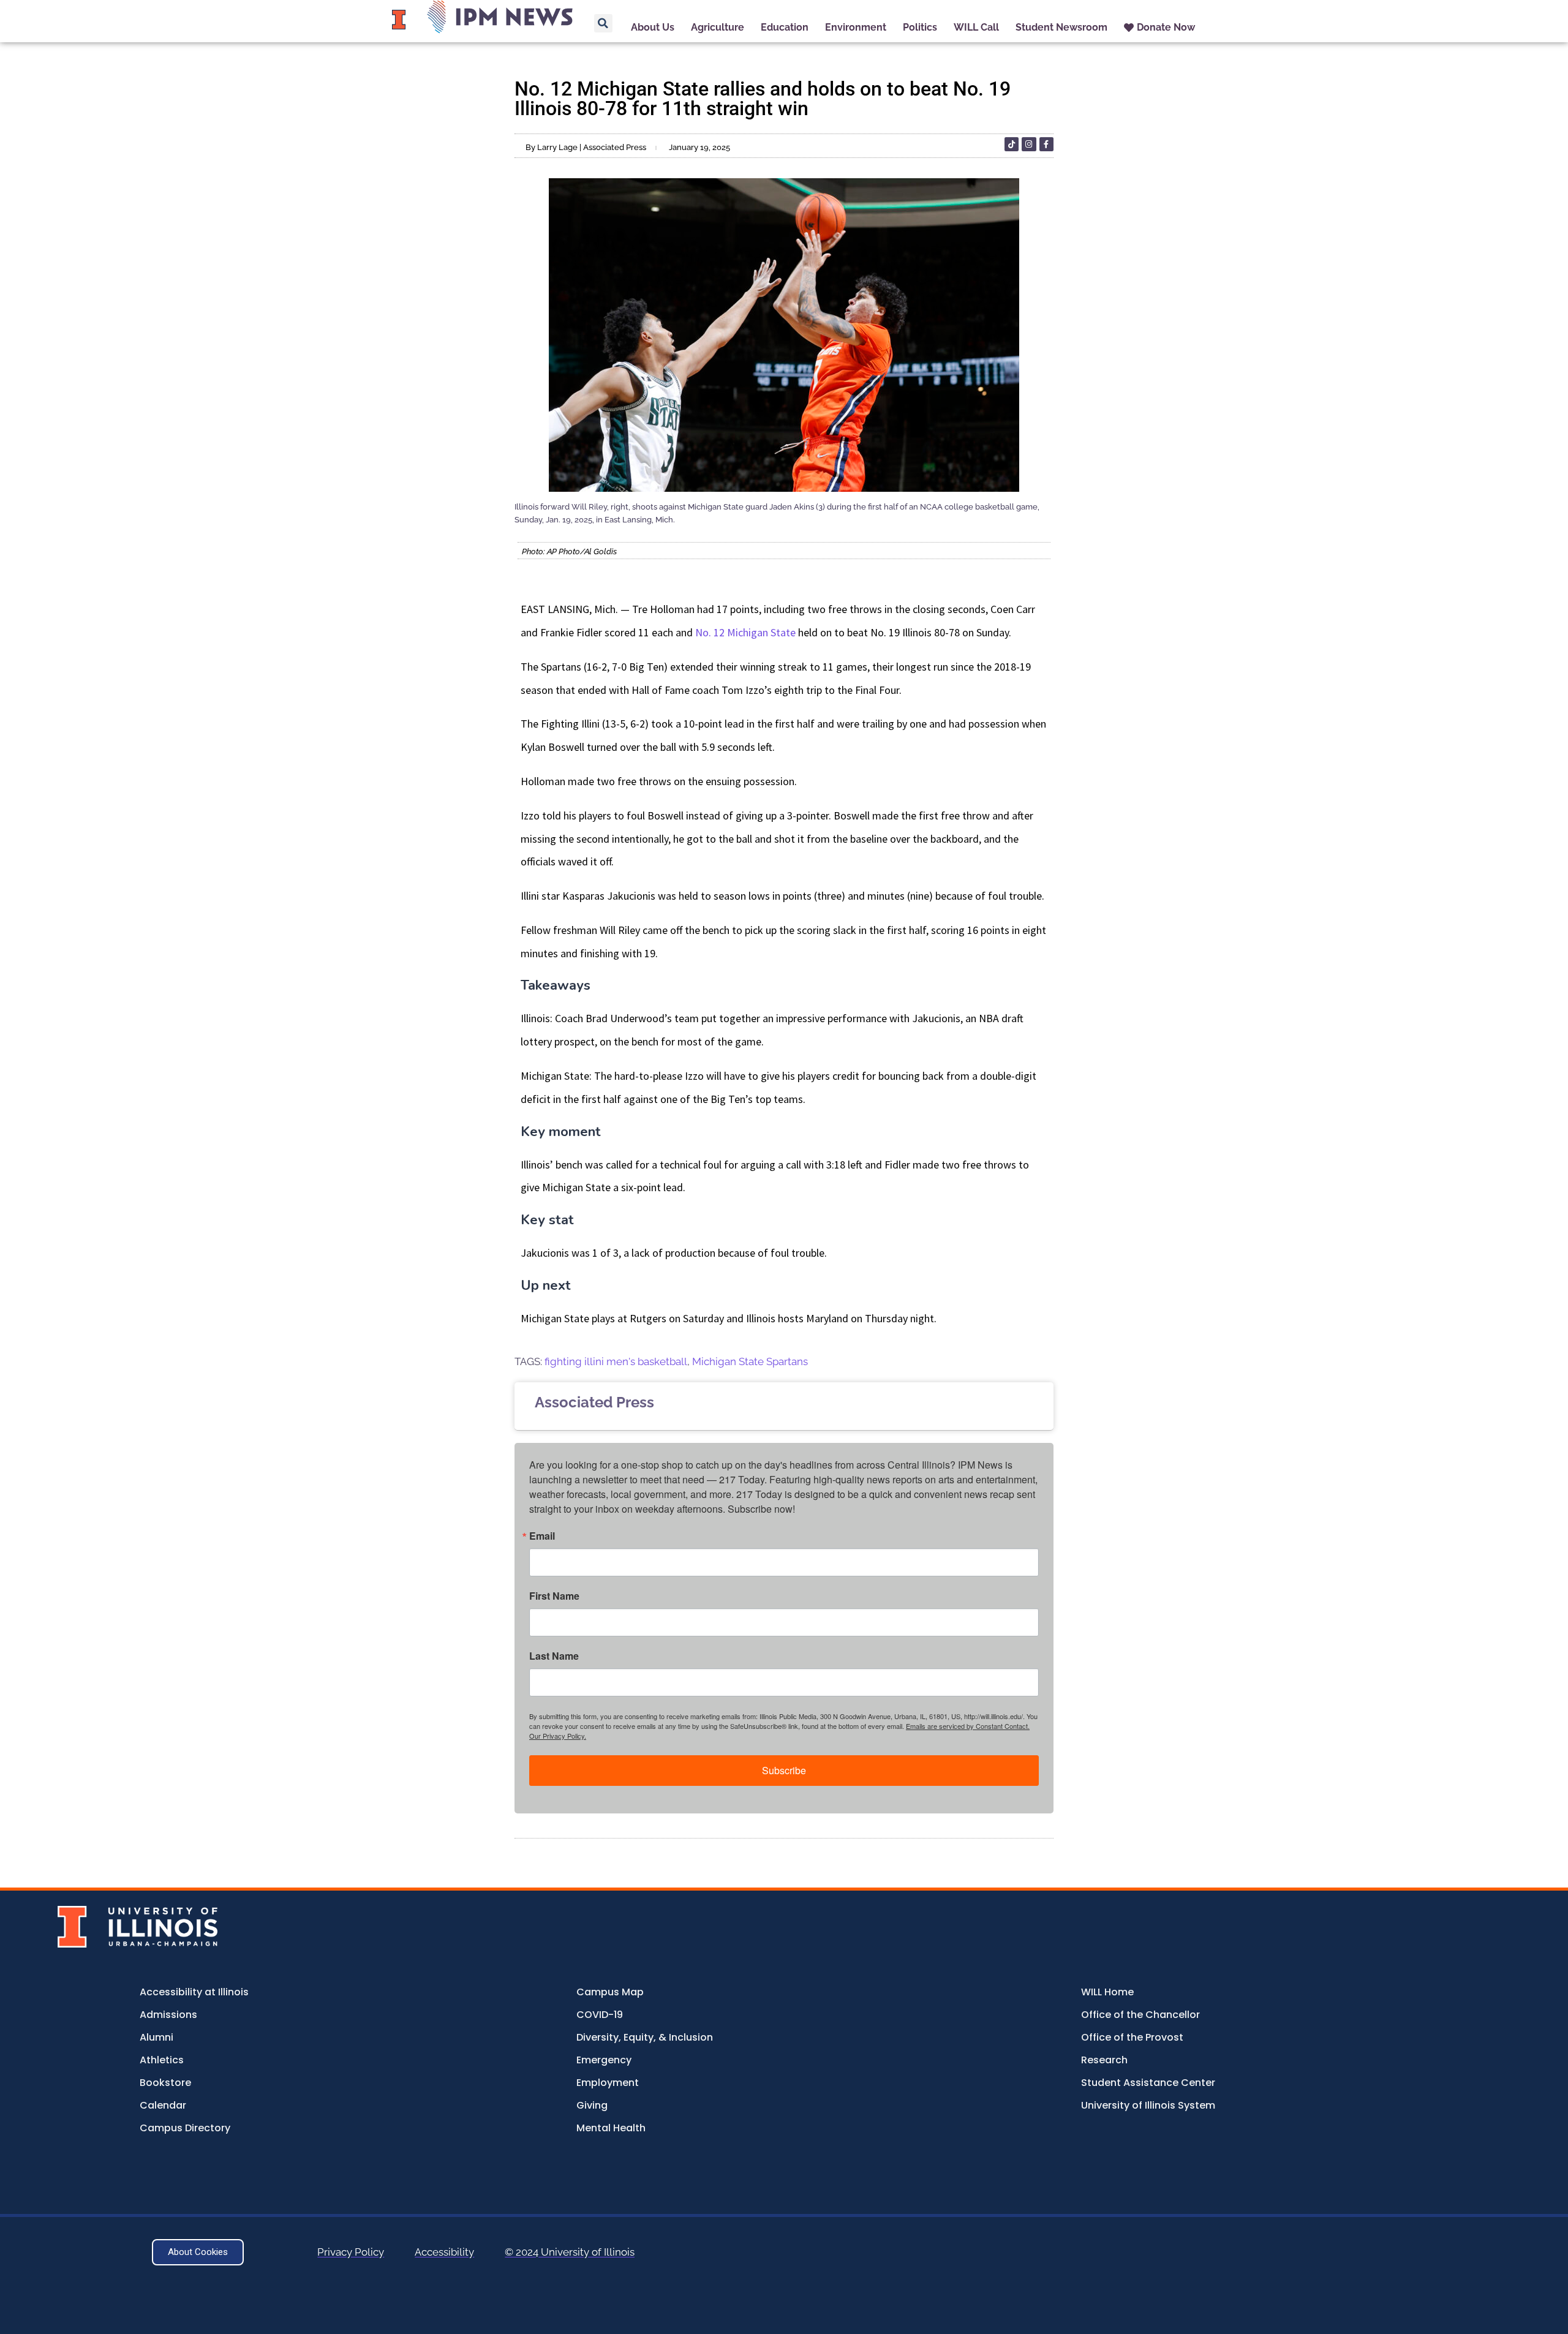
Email (542, 1536)
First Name (554, 1596)
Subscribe (784, 1770)
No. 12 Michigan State (745, 632)
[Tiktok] (1012, 144)
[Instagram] (1029, 144)
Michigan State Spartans (750, 1361)
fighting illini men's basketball (616, 1361)
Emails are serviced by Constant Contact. (968, 1726)
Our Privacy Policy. (558, 1736)
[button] (603, 23)
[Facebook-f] (1046, 144)
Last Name (554, 1656)
